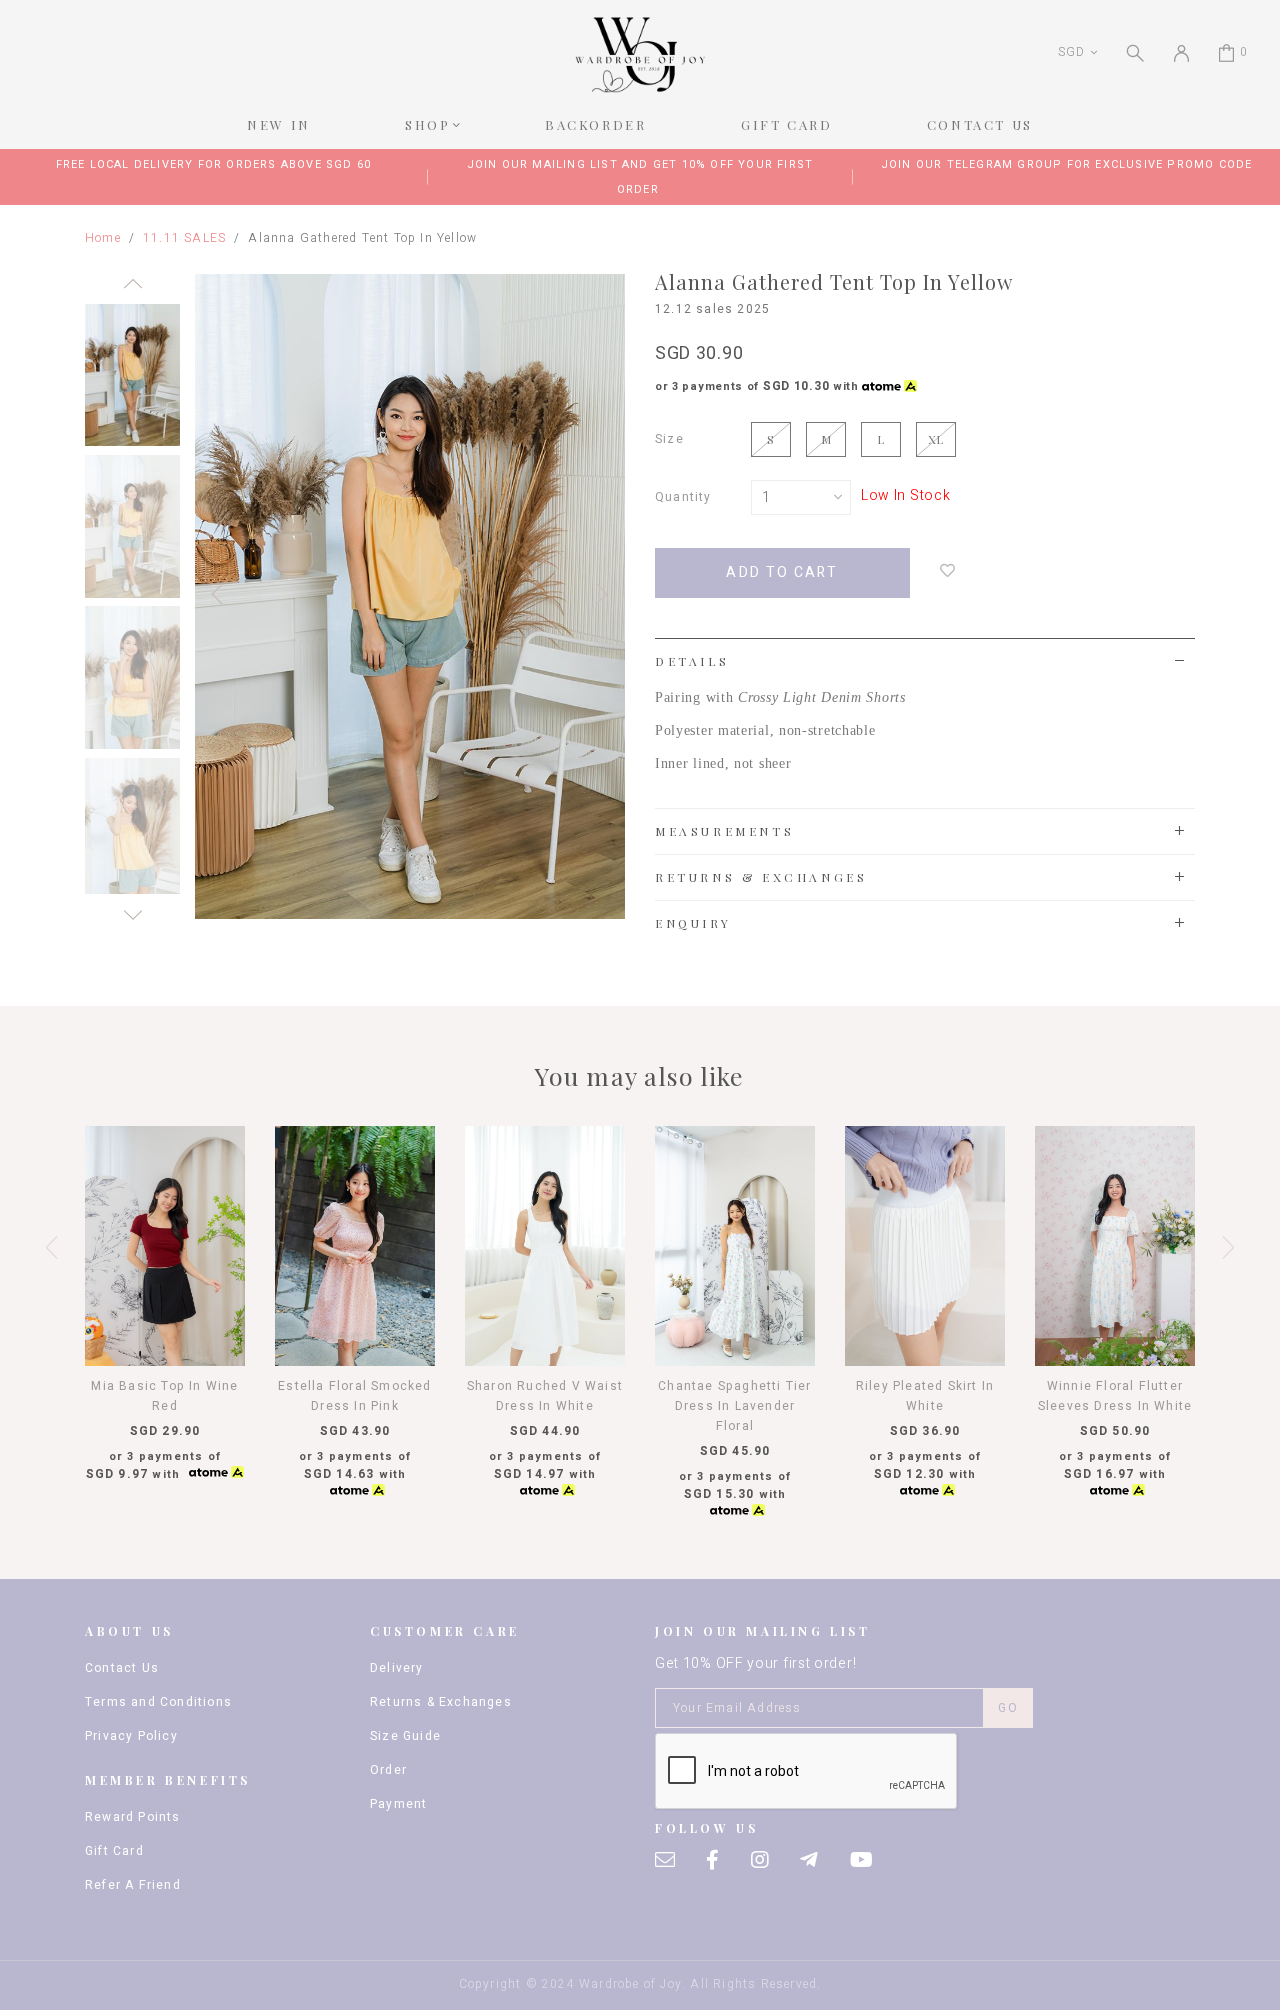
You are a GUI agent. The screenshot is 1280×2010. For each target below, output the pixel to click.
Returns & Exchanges (441, 1702)
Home (103, 238)
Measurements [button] (724, 831)
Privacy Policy (131, 1736)
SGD (1071, 52)
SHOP (427, 124)
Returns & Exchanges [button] (761, 877)
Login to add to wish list (948, 570)
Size (669, 439)
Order (388, 1770)
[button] (132, 289)
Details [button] (692, 661)
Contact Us (122, 1668)
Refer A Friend (133, 1885)
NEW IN (279, 124)
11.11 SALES (184, 238)
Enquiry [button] (693, 923)
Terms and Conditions (158, 1702)
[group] (132, 372)
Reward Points (133, 1817)
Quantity (683, 497)
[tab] (925, 661)
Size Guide (405, 1736)
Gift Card (114, 1851)
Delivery (397, 1668)
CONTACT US (980, 124)
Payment (398, 1804)
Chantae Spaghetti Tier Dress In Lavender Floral (734, 1406)
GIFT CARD (786, 124)
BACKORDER (595, 124)
